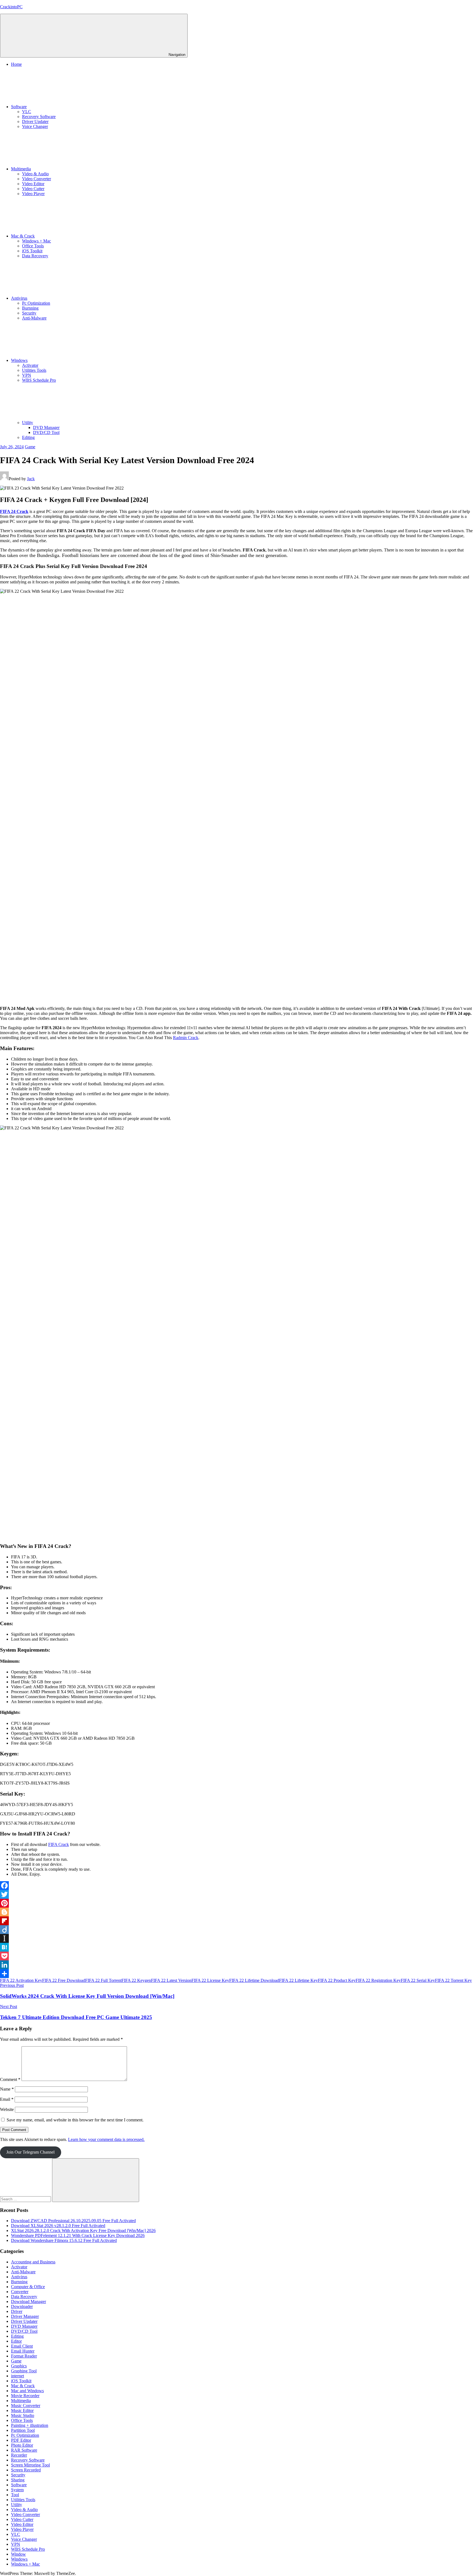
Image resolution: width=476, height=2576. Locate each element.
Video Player (33, 194)
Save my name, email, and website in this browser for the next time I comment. (75, 2120)
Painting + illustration (30, 2425)
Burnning (30, 308)
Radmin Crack (186, 1038)
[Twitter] (238, 1894)
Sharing (18, 2480)
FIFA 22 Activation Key (21, 1980)
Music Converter (26, 2406)
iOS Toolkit (32, 251)
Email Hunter (23, 2351)
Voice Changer (35, 126)
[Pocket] (238, 1956)
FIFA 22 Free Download (64, 1980)
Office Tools (33, 246)
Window (18, 2554)
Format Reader (24, 2356)
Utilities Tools (34, 370)
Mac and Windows (27, 2391)
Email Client (22, 2346)
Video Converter (36, 179)
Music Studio (23, 2415)
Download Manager (29, 2302)
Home (16, 64)
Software (19, 107)
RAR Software (24, 2450)
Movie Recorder (25, 2396)
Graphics (19, 2366)
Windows (19, 360)
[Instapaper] (238, 1938)
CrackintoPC (11, 7)
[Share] (238, 1974)
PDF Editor (21, 2440)
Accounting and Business (33, 2262)
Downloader (22, 2306)
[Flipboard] (238, 1921)
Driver (17, 2311)
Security (29, 313)
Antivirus (19, 298)
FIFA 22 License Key (210, 1980)
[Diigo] (238, 1930)
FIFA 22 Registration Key (378, 1980)
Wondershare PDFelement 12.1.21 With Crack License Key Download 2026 (78, 2235)
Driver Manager (25, 2316)
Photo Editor (22, 2445)
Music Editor (22, 2410)
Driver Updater (35, 121)
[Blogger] (238, 1912)
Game (30, 447)
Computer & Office (28, 2287)
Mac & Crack (23, 236)
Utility (28, 423)
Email (7, 2099)
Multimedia (21, 169)
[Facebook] (238, 1886)
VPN (27, 375)
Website (7, 2109)
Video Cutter (33, 189)
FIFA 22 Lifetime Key (298, 1980)
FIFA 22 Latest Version (171, 1980)
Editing (28, 437)
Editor (16, 2341)
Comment (10, 2079)
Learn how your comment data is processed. (106, 2139)
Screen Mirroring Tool (30, 2465)
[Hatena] (238, 1947)
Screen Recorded (26, 2470)
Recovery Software (39, 117)
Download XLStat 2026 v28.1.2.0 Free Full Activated (58, 2226)
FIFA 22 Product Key (337, 1980)
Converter (20, 2292)
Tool (15, 2495)
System (17, 2490)
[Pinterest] (238, 1903)
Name (7, 2089)
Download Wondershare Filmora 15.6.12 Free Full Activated (64, 2240)
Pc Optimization (36, 303)
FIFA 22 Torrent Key (453, 1980)
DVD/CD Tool (46, 432)
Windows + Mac (36, 241)
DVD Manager (46, 427)
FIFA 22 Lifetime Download (254, 1980)
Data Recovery (35, 256)
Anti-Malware (34, 318)
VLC (27, 112)
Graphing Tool (24, 2371)
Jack (31, 479)
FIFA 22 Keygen (136, 1980)
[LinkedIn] (238, 1965)
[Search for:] (26, 2199)
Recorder (19, 2455)
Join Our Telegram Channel (30, 2152)
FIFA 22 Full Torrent (103, 1980)
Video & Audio (35, 174)
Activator (30, 365)
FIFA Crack (59, 1844)
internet (17, 2376)
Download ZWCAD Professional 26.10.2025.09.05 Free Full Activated (73, 2221)
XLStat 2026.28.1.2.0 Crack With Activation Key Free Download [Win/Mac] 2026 (83, 2231)
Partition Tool (23, 2430)
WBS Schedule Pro (39, 380)
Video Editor (33, 184)
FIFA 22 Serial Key (418, 1980)
